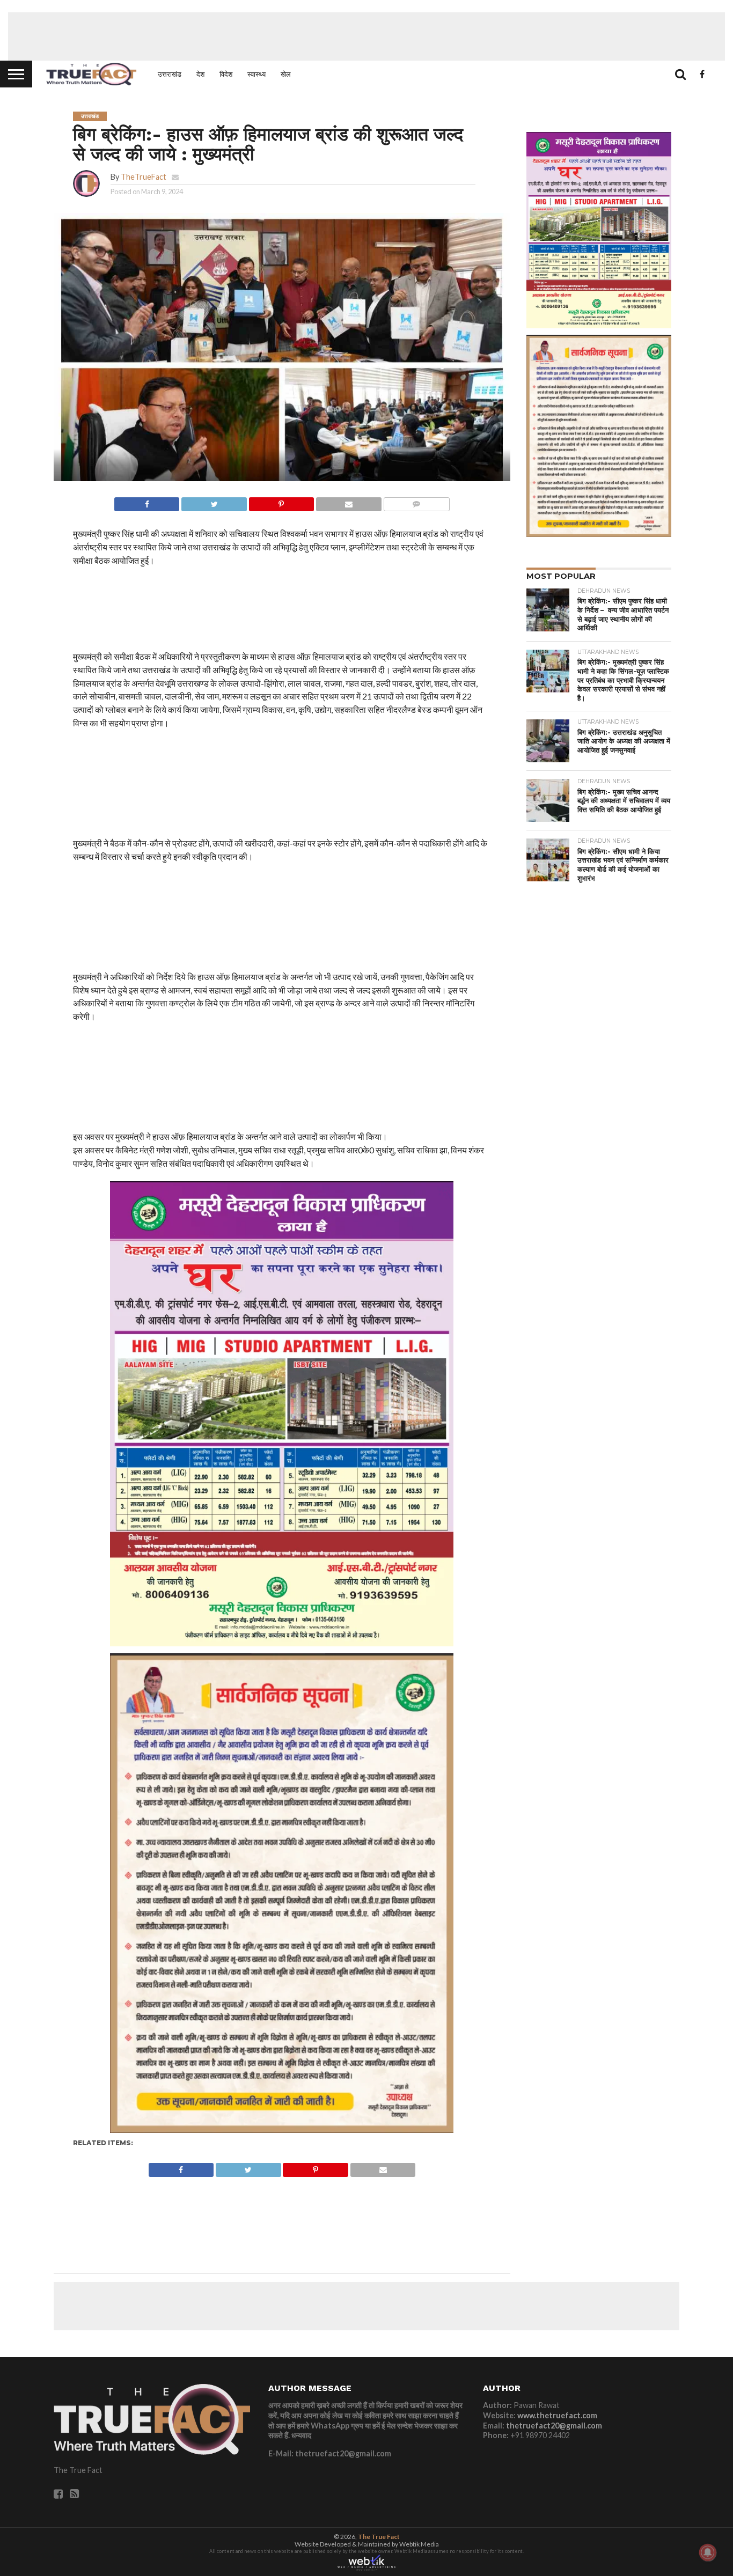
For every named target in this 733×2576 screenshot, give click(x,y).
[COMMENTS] (416, 501)
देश (200, 74)
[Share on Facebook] (147, 501)
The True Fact (379, 2537)
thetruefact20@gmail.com (554, 2426)
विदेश (226, 74)
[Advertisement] (366, 36)
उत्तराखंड (170, 74)
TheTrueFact (144, 177)
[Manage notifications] (708, 2552)
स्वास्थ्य (256, 74)
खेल (286, 74)
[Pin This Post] (281, 501)
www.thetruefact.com (557, 2415)
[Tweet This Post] (214, 501)
